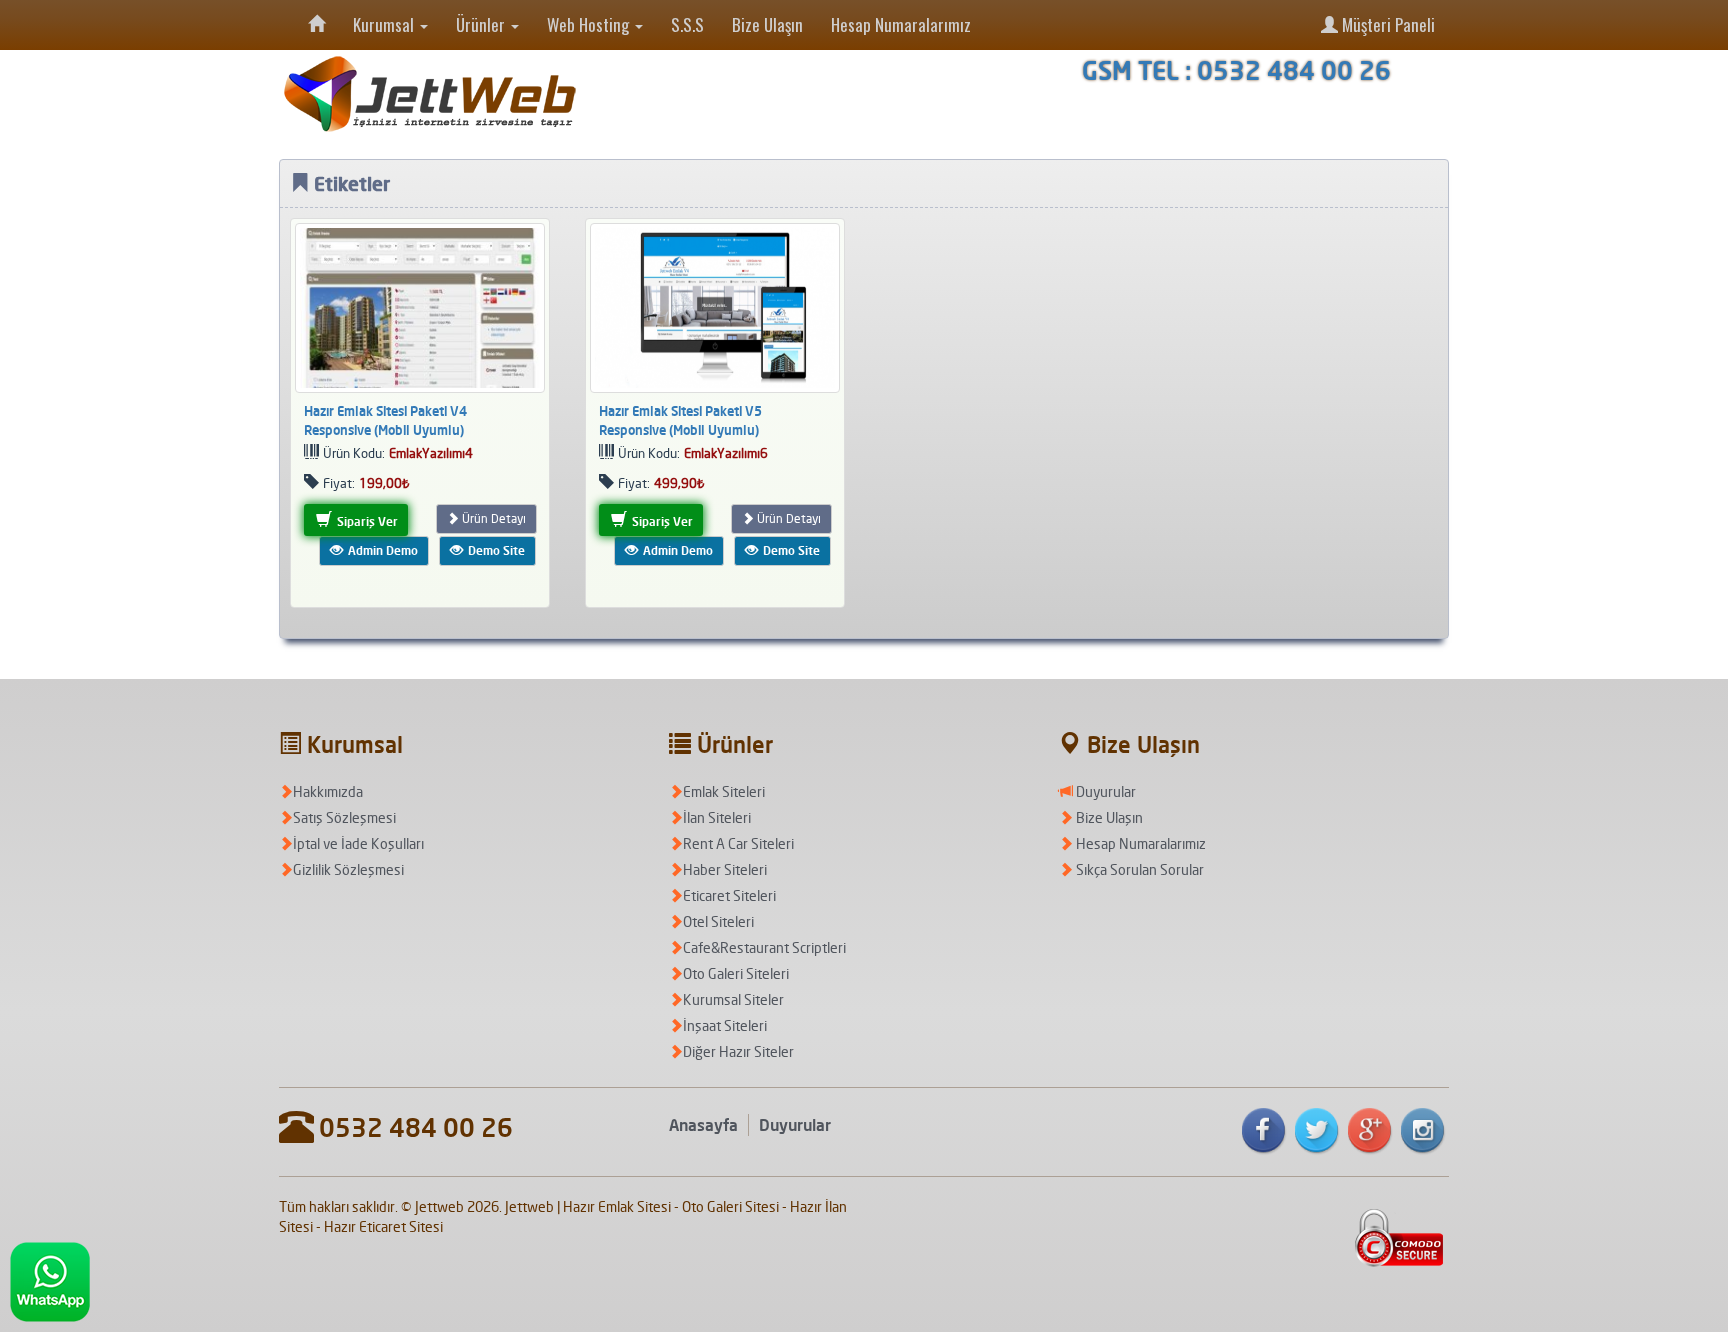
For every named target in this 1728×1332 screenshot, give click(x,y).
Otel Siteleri (718, 921)
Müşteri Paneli (1386, 24)
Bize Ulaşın (767, 24)
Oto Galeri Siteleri (736, 973)
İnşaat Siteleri (725, 1025)
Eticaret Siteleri (729, 895)
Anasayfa (703, 1125)
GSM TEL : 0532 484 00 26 (1236, 70)
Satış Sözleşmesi (344, 817)
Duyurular (1104, 791)
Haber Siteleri (725, 869)
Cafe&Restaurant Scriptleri (764, 947)
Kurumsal (385, 24)
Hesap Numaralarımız (901, 24)
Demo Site (495, 550)
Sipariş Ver (366, 521)
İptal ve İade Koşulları (358, 843)
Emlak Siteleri (724, 791)
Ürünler (482, 24)
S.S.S (687, 24)
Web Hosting (590, 24)
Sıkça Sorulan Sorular (1138, 869)
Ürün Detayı (492, 518)
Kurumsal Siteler (733, 999)
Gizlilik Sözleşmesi (348, 869)
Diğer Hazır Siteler (738, 1051)
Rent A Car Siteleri (738, 843)
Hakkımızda (328, 791)
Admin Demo (381, 550)
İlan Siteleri (717, 817)
